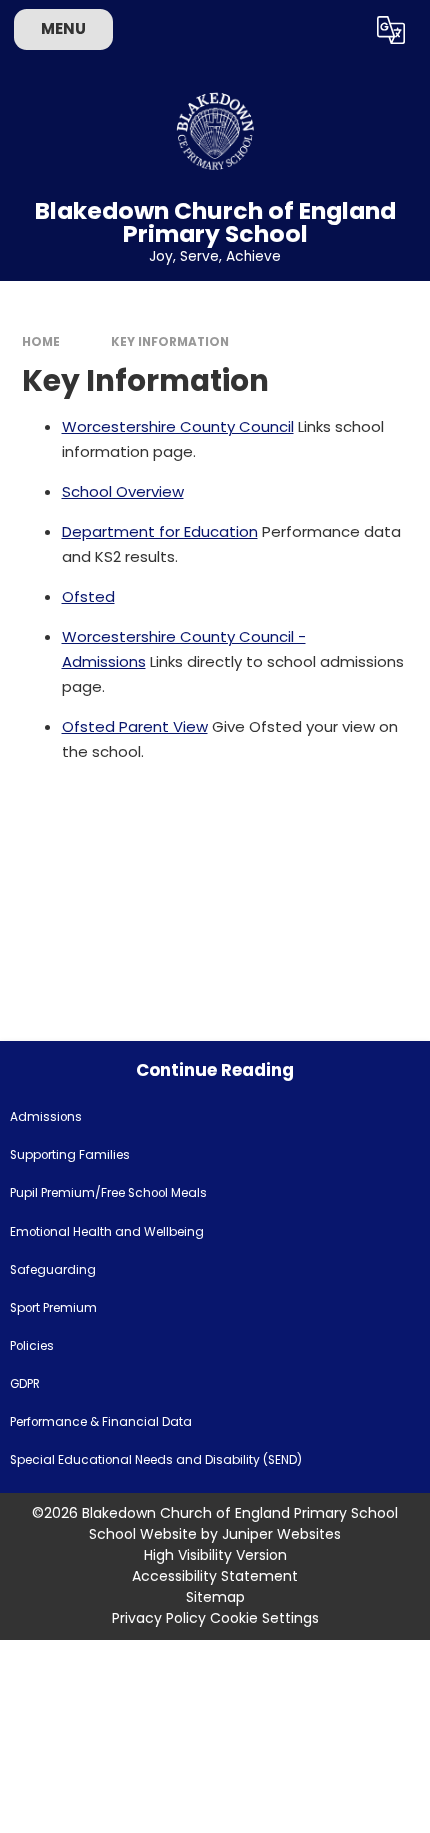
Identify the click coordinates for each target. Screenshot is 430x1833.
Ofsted (88, 596)
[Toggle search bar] (339, 30)
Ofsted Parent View (135, 726)
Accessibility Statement (215, 1576)
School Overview (123, 491)
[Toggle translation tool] (390, 30)
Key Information (170, 342)
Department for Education (160, 531)
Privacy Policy (159, 1618)
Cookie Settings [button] (264, 1618)
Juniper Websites (281, 1534)
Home (41, 342)
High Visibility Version (215, 1555)
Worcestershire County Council (178, 426)
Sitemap (215, 1597)
